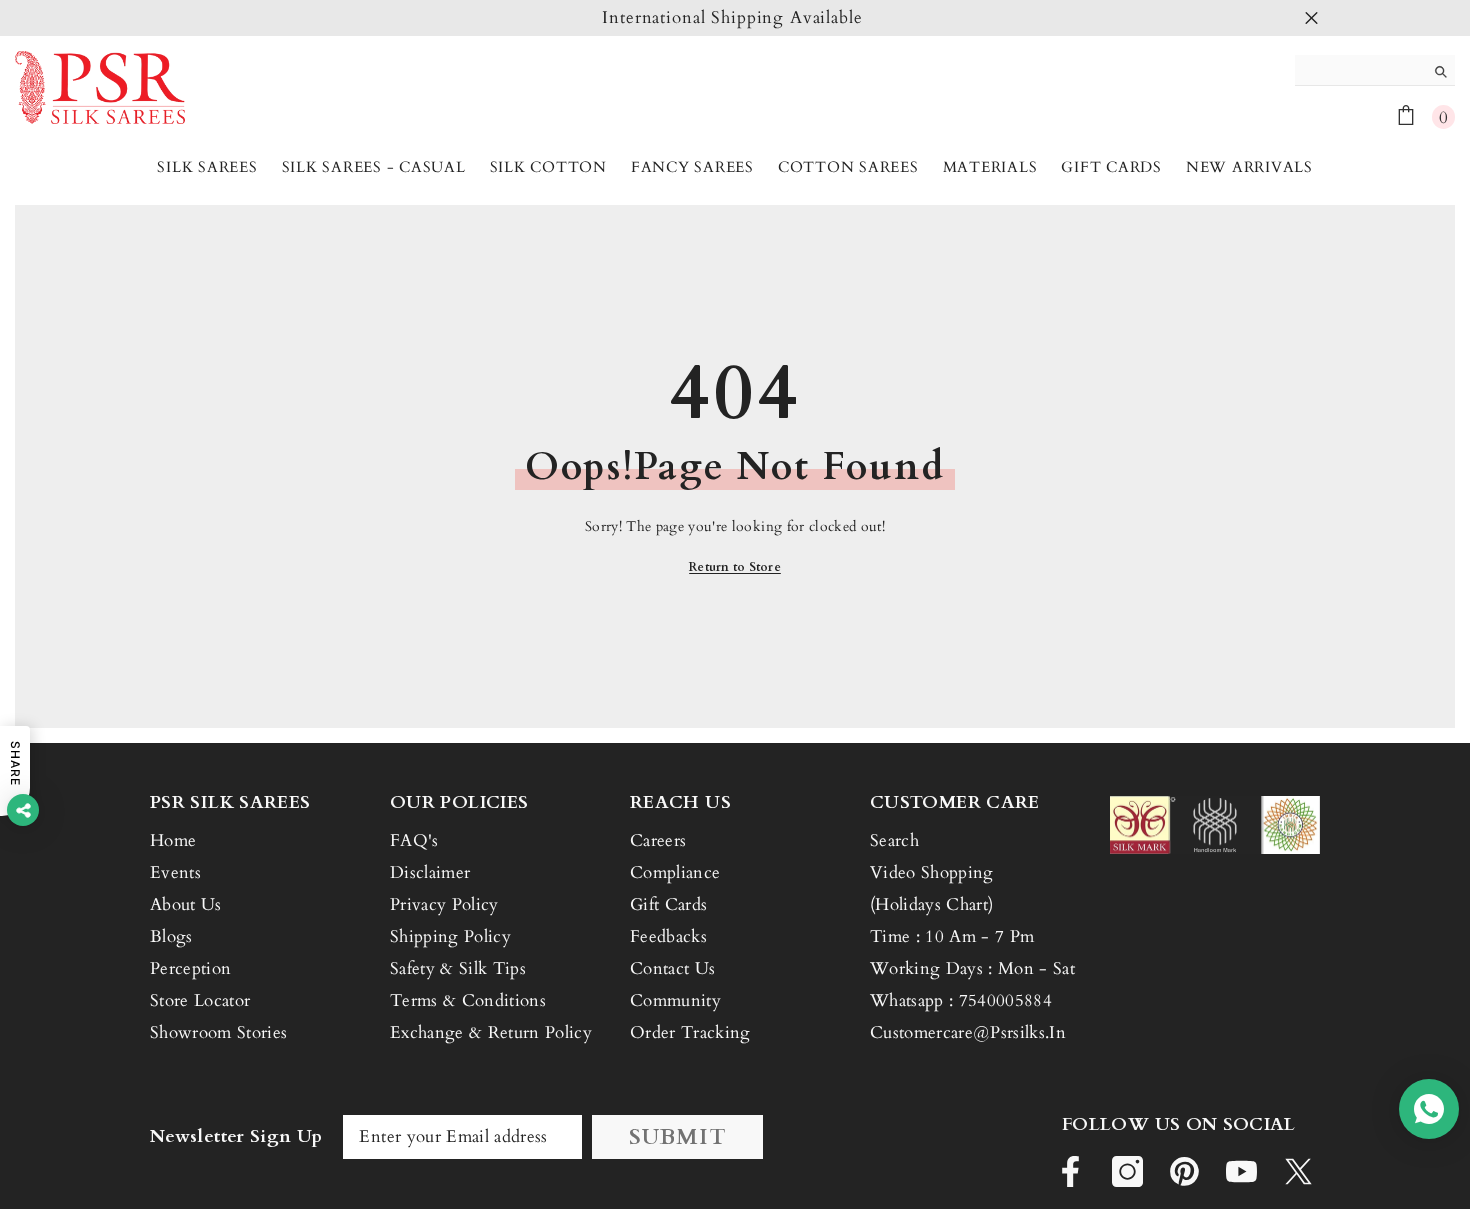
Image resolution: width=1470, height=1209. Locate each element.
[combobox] (1359, 70)
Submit (678, 1137)
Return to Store (735, 567)
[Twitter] (1298, 1171)
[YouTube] (1241, 1171)
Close (1311, 18)
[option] (735, 18)
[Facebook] (1070, 1171)
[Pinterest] (1184, 1171)
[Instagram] (1127, 1171)
